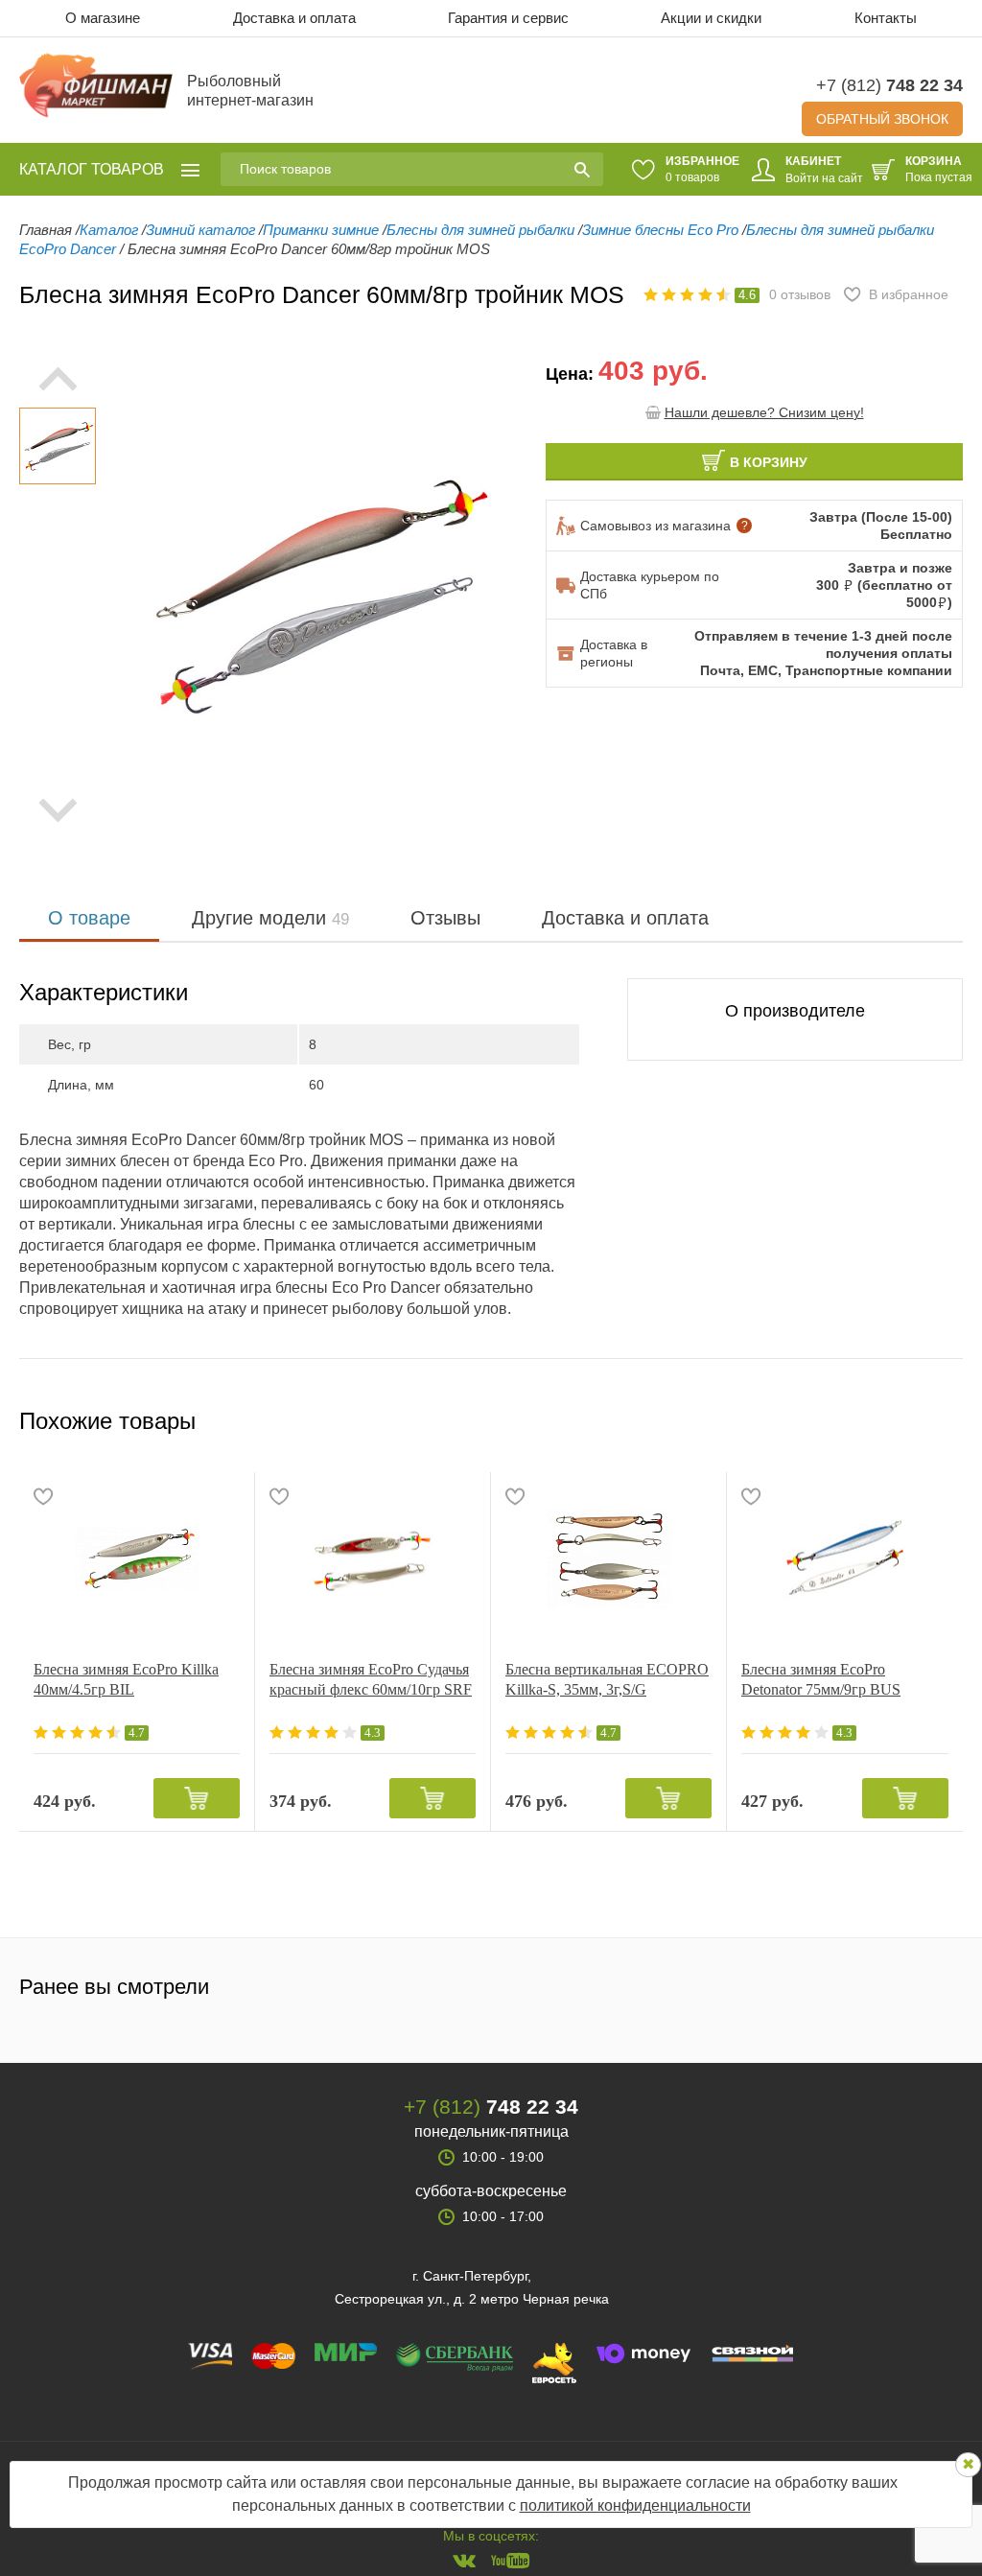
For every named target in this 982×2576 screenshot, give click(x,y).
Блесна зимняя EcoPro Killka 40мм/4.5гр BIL (126, 1679)
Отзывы (445, 918)
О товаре (89, 918)
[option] (58, 446)
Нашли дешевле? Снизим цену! (764, 412)
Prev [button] (58, 379)
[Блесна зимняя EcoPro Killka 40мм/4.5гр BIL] (137, 1558)
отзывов (800, 294)
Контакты (886, 18)
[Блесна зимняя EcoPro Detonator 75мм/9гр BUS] (845, 1558)
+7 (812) (889, 85)
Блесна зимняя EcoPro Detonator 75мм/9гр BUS (821, 1679)
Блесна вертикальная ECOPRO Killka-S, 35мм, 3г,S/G (607, 1679)
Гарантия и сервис (508, 18)
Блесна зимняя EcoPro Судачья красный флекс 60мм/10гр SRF (371, 1679)
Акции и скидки (711, 18)
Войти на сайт (824, 178)
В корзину (769, 462)
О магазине (103, 18)
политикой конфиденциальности (635, 2506)
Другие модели (270, 918)
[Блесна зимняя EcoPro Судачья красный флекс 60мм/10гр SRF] (373, 1558)
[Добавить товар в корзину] (197, 1798)
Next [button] (58, 810)
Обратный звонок (882, 119)
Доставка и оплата (294, 18)
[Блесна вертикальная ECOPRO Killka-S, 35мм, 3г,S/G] (608, 1558)
